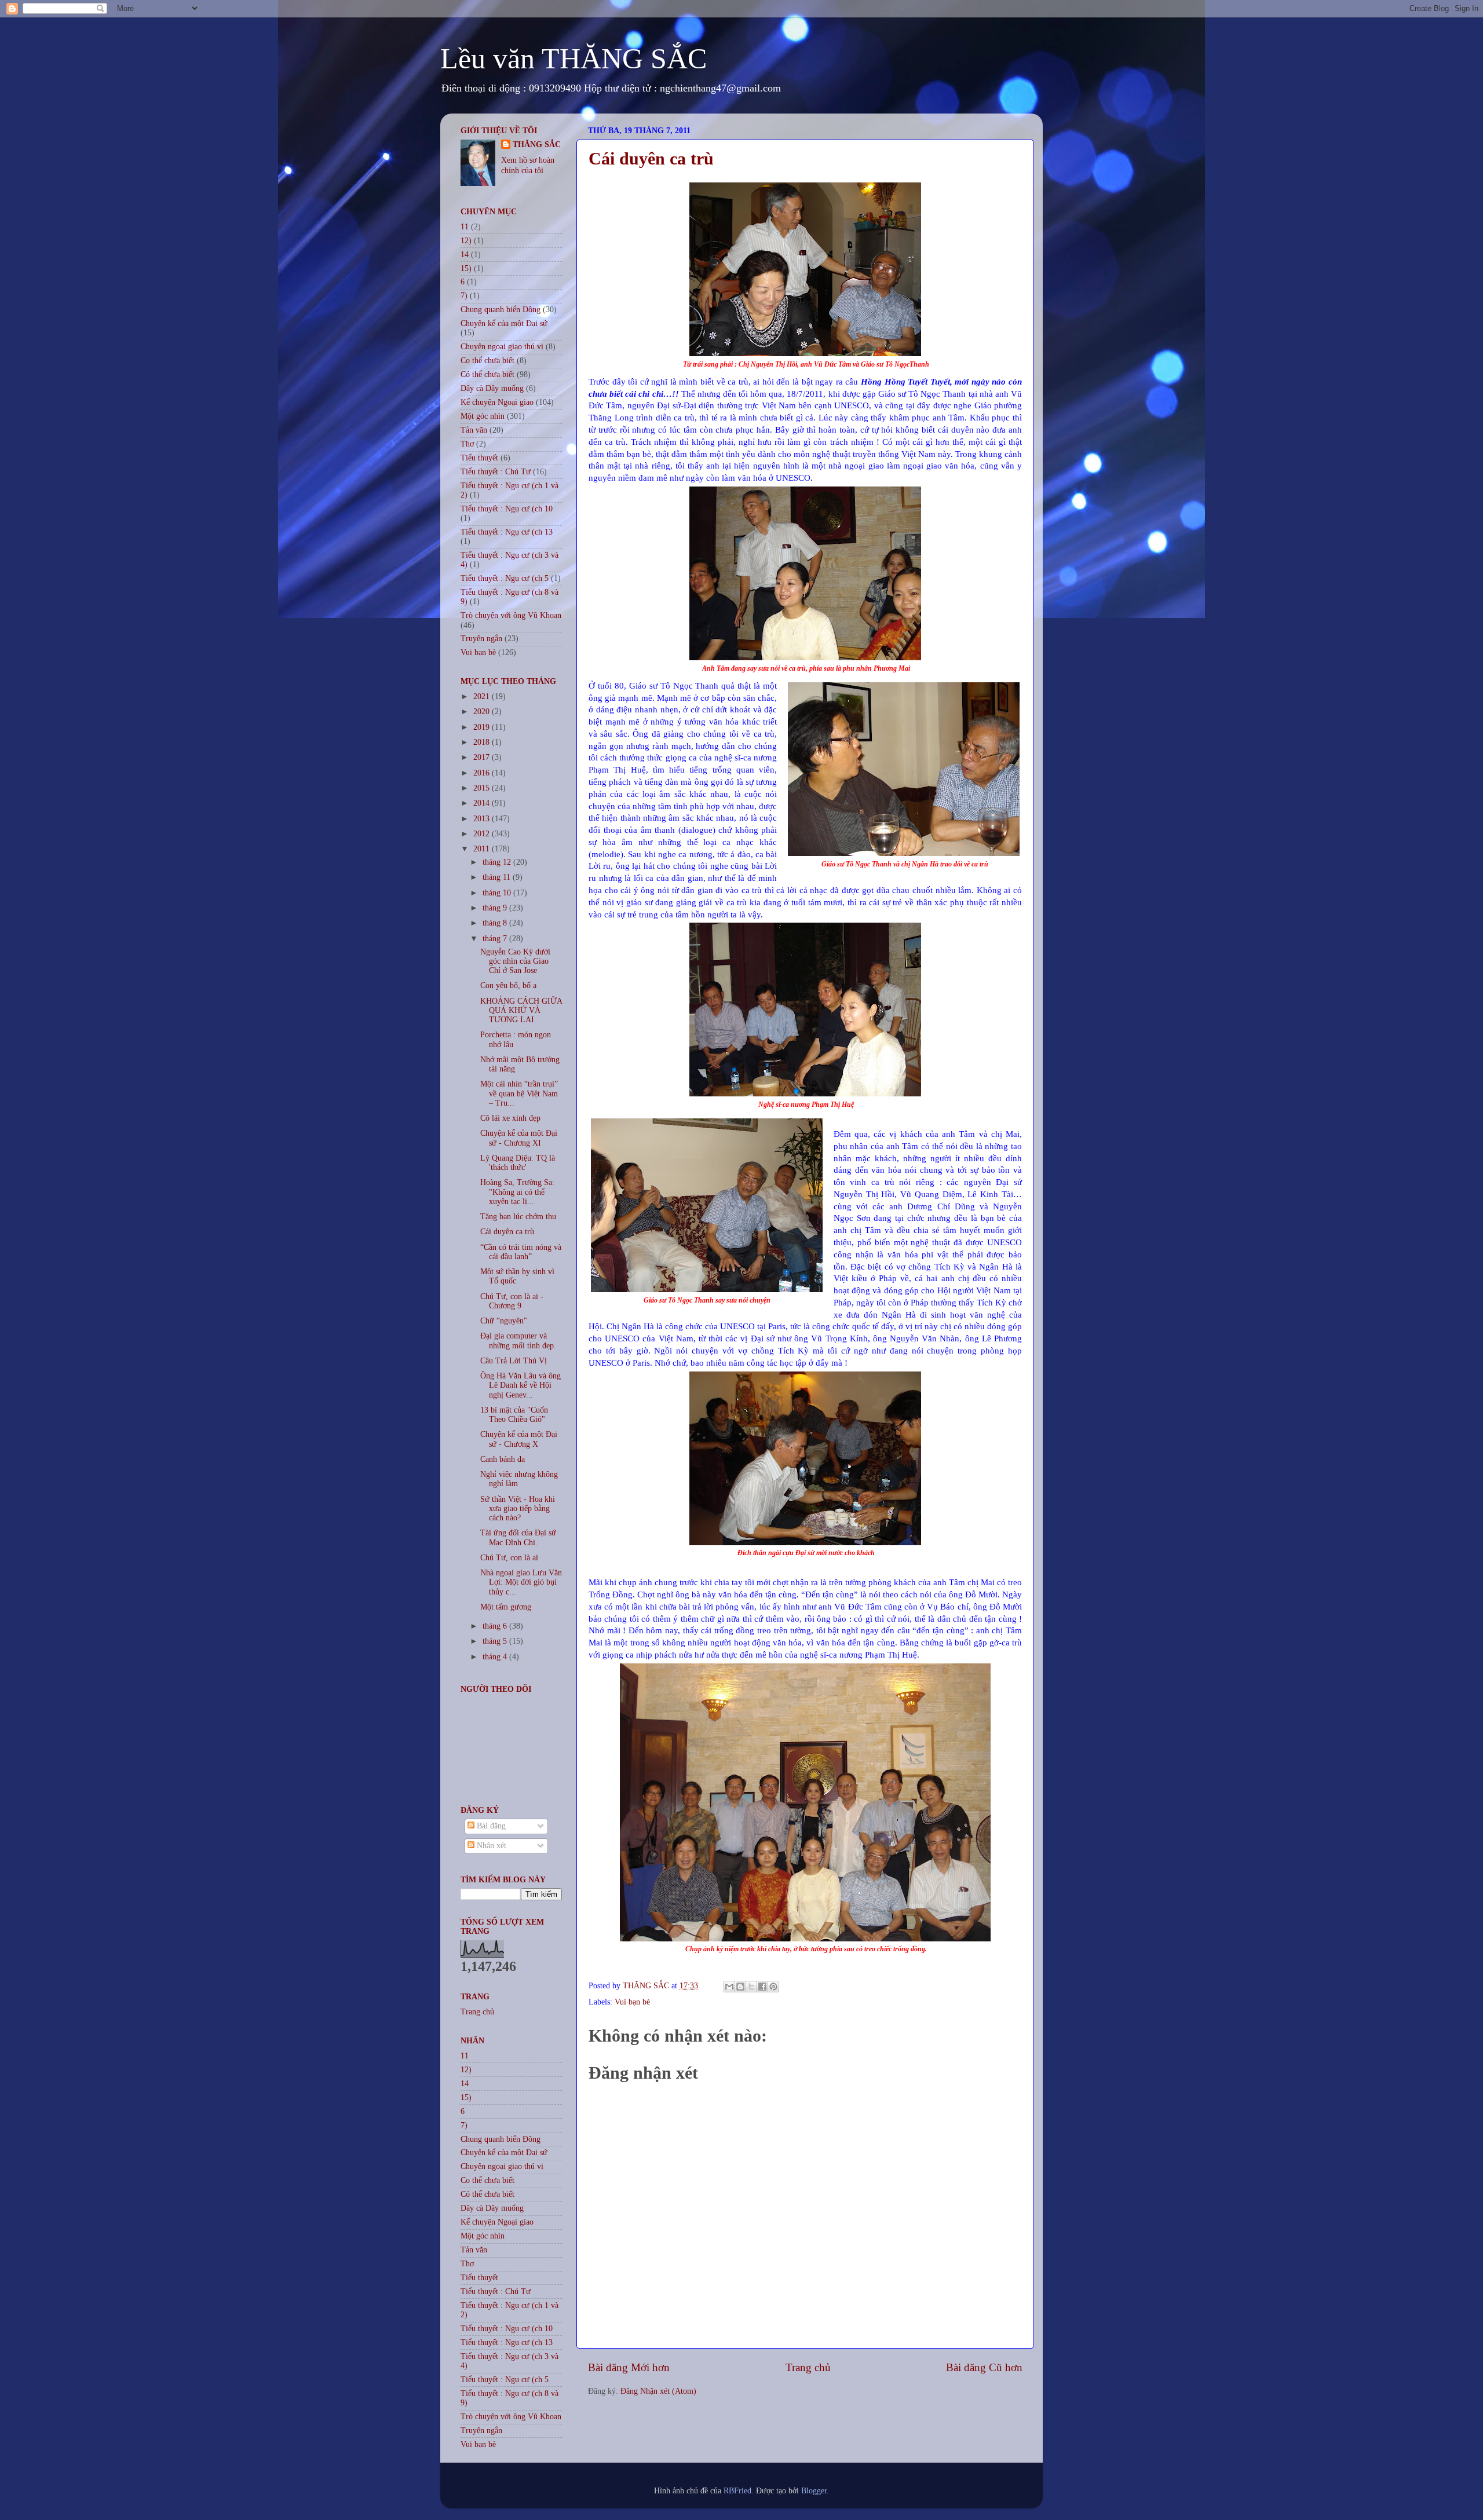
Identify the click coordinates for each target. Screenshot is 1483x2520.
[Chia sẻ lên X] (751, 1987)
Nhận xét (490, 1846)
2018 (483, 742)
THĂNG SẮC (537, 145)
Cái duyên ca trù (507, 1232)
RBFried (737, 2491)
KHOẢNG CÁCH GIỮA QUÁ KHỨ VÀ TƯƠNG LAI (521, 1010)
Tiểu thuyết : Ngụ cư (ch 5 (505, 578)
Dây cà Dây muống (492, 388)
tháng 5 (496, 1641)
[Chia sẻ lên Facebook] (762, 1987)
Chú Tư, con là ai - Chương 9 (512, 1301)
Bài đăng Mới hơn (629, 2367)
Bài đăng (490, 1826)
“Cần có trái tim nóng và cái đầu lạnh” (521, 1252)
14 (465, 255)
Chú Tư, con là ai (509, 1558)
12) (466, 241)
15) (466, 268)
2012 (483, 834)
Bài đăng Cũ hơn (984, 2367)
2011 (483, 849)
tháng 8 (496, 923)
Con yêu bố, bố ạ (508, 985)
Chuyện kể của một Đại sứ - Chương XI (519, 1138)
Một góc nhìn (483, 416)
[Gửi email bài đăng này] (729, 1987)
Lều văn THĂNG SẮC (574, 58)
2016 (483, 773)
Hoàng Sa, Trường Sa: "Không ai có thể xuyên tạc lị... (517, 1192)
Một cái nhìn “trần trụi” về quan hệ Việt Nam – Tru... (519, 1093)
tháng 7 (496, 939)
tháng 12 (498, 862)
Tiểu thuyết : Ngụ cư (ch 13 (507, 532)
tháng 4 (496, 1657)
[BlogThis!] (740, 1987)
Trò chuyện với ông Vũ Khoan (511, 615)
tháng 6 (496, 1626)
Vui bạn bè (632, 2002)
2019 (483, 727)
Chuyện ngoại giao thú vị (502, 347)
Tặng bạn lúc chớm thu (518, 1217)
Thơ (467, 444)
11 (465, 227)
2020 (483, 712)
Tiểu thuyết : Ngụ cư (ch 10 (507, 509)
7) (464, 296)
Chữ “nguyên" (504, 1321)
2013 (483, 819)
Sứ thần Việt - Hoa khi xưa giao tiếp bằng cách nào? (518, 1508)
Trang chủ (808, 2367)
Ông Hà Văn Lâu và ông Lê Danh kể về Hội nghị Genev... (520, 1385)
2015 (483, 788)
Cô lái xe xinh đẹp (510, 1118)
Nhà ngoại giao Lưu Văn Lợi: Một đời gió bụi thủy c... (521, 1582)
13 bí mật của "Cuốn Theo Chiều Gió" (514, 1415)
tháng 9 (496, 908)
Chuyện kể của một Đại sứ (504, 323)
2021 (483, 696)
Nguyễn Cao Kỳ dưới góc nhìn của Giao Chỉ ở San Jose (515, 961)
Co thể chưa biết (487, 361)
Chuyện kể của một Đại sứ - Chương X (519, 1439)
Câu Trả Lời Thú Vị (514, 1361)
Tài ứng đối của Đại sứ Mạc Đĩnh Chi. (518, 1537)
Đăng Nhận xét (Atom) (658, 2391)
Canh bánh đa (503, 1459)
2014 (483, 803)
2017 (483, 757)
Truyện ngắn (481, 639)
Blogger (814, 2491)
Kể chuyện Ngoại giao (497, 402)
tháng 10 (498, 893)
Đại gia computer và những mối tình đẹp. (518, 1341)
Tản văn (474, 430)
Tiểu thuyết (479, 458)
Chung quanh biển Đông (501, 310)
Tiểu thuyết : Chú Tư (496, 472)
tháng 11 (498, 877)
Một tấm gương (506, 1607)
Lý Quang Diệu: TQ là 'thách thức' (518, 1163)
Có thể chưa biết (487, 374)
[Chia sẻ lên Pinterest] (773, 1987)
